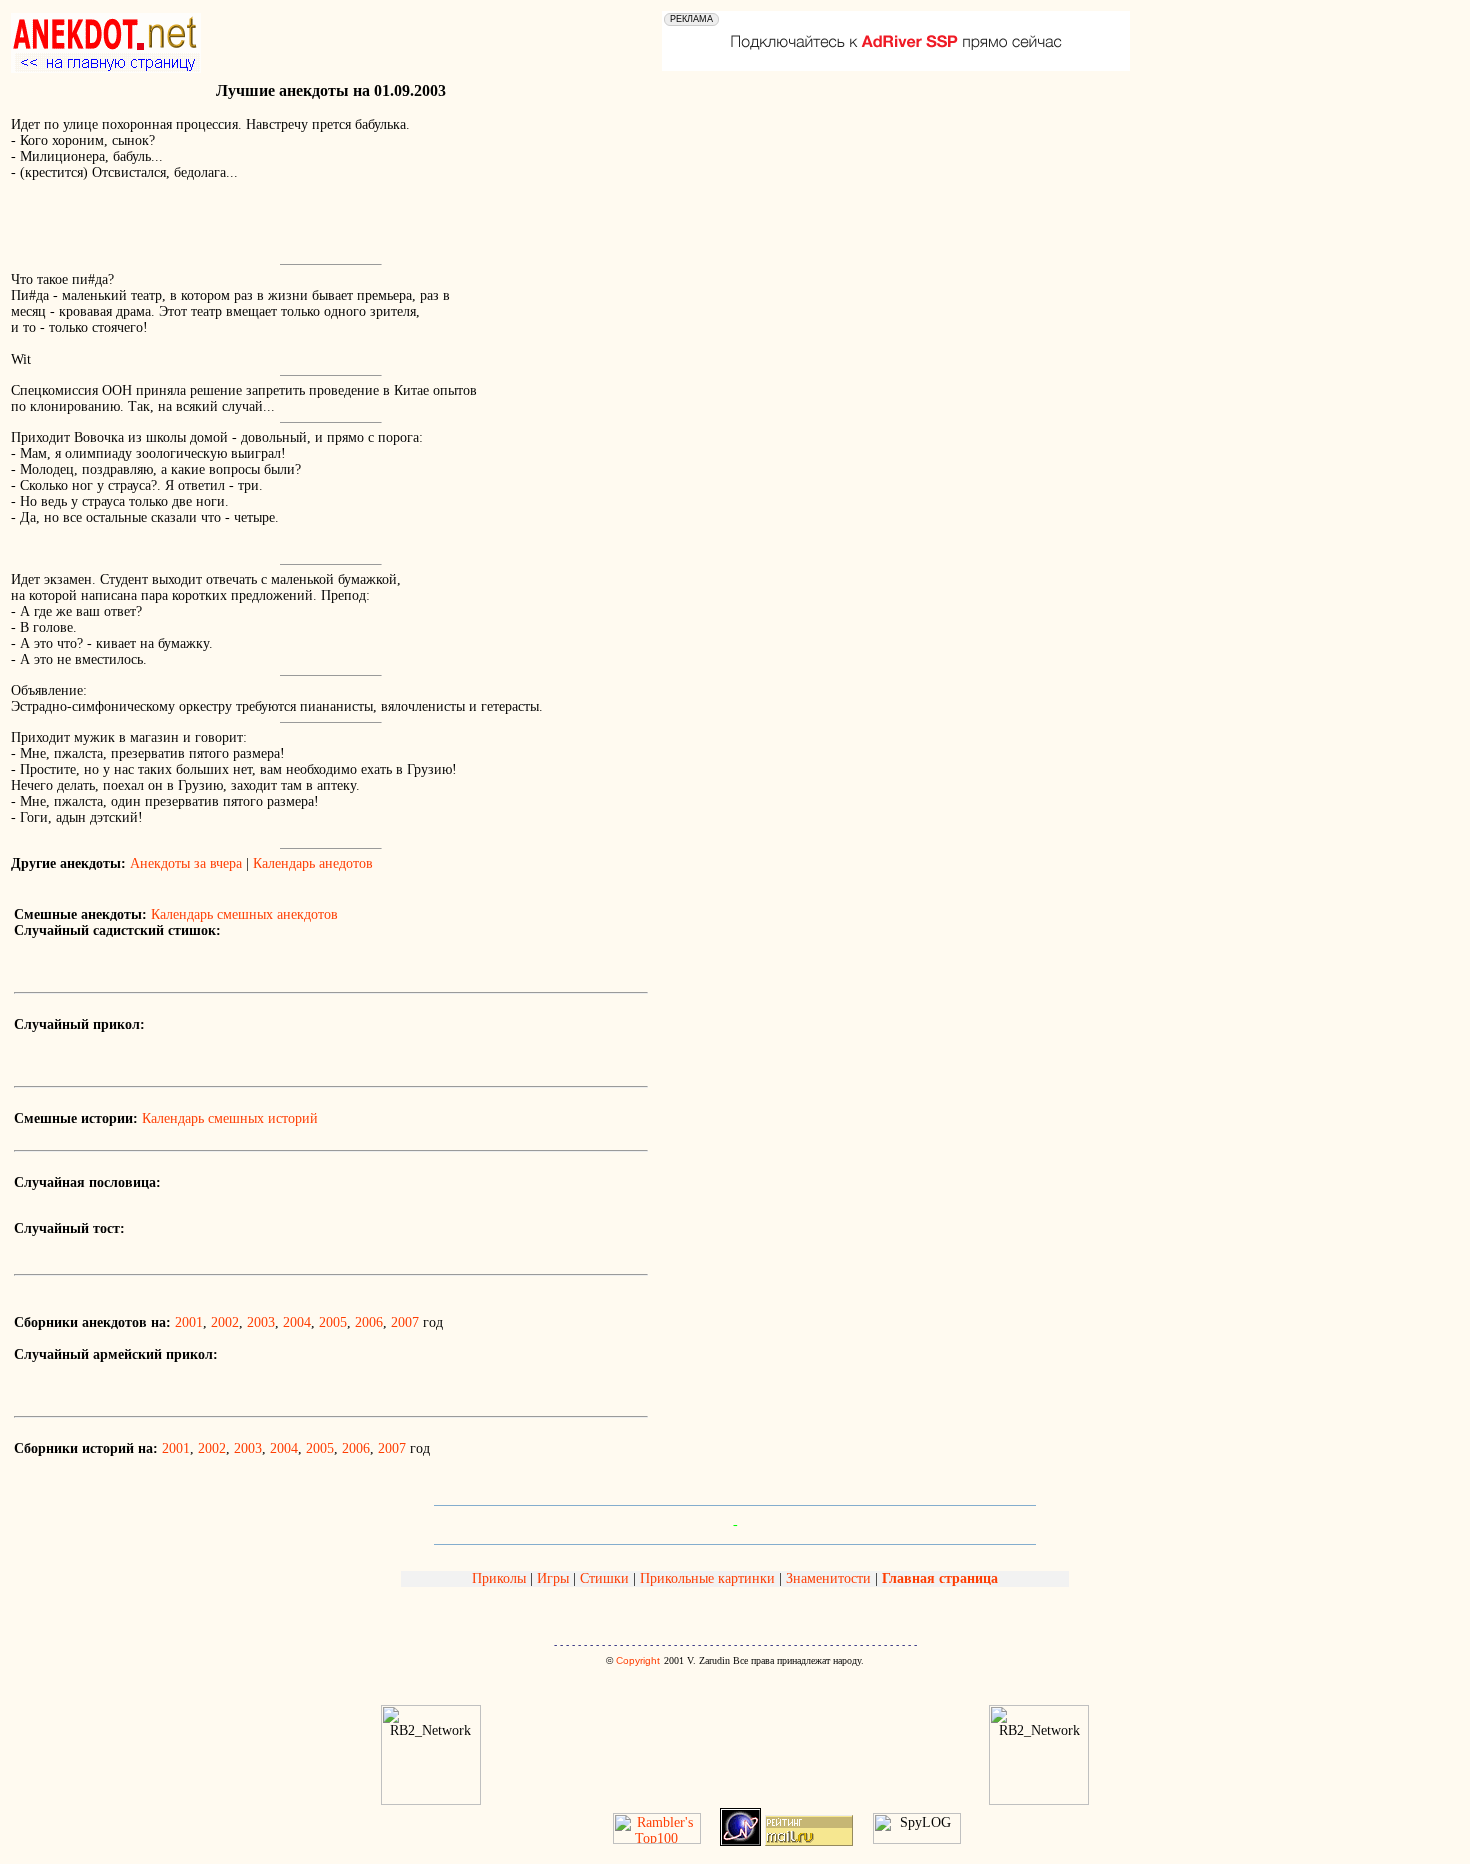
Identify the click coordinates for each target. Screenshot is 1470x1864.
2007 (405, 1322)
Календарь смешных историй (230, 1118)
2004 (297, 1322)
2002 (225, 1322)
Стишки (604, 1578)
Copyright (638, 1660)
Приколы (501, 1578)
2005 (333, 1322)
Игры (553, 1578)
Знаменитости (828, 1578)
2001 (189, 1322)
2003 (261, 1322)
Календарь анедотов (313, 863)
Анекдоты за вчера (186, 863)
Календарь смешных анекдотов (244, 914)
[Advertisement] (245, 227)
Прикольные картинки (707, 1578)
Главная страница (940, 1578)
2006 (369, 1322)
